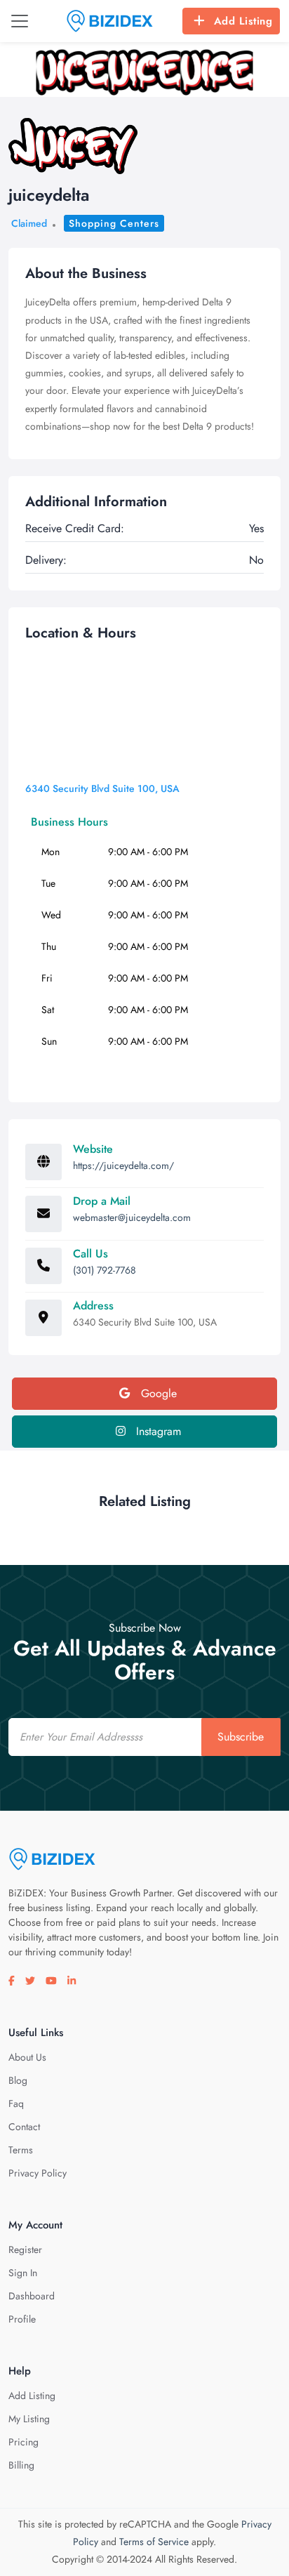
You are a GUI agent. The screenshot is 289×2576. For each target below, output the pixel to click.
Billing (21, 2465)
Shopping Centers (114, 223)
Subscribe (241, 1737)
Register (25, 2250)
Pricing (23, 2442)
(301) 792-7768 (105, 1270)
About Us (27, 2057)
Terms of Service (154, 2542)
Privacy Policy (38, 2173)
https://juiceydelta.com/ (123, 1165)
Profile (22, 2319)
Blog (18, 2080)
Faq (16, 2103)
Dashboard (32, 2296)
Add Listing (243, 21)
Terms (21, 2150)
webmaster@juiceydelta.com (132, 1217)
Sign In (23, 2273)
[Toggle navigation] (20, 21)
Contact (24, 2127)
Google (157, 1393)
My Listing (29, 2419)
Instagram (157, 1431)
